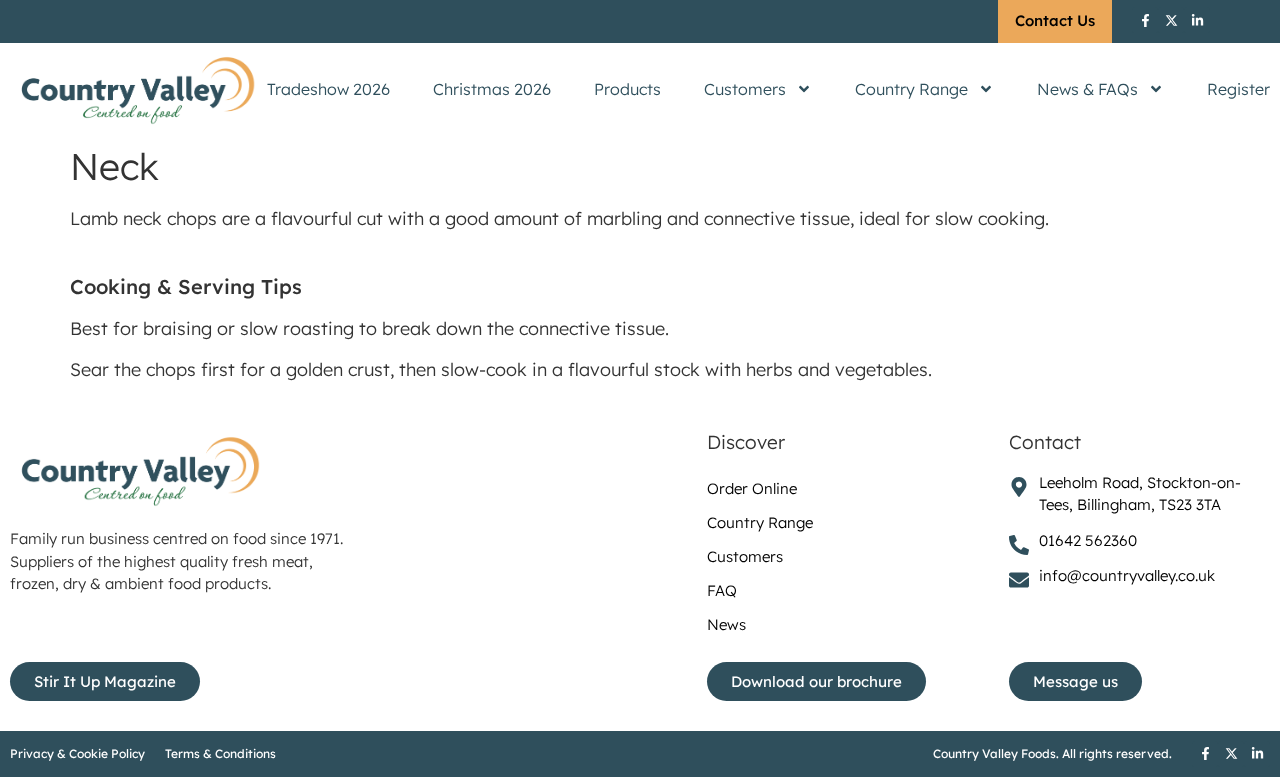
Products (627, 89)
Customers (745, 89)
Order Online (752, 488)
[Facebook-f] (1145, 20)
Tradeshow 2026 (328, 89)
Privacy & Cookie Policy (77, 753)
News (726, 624)
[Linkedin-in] (1197, 20)
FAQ (722, 590)
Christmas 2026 (492, 89)
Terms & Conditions (220, 753)
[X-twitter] (1171, 20)
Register (1238, 89)
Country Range (911, 89)
